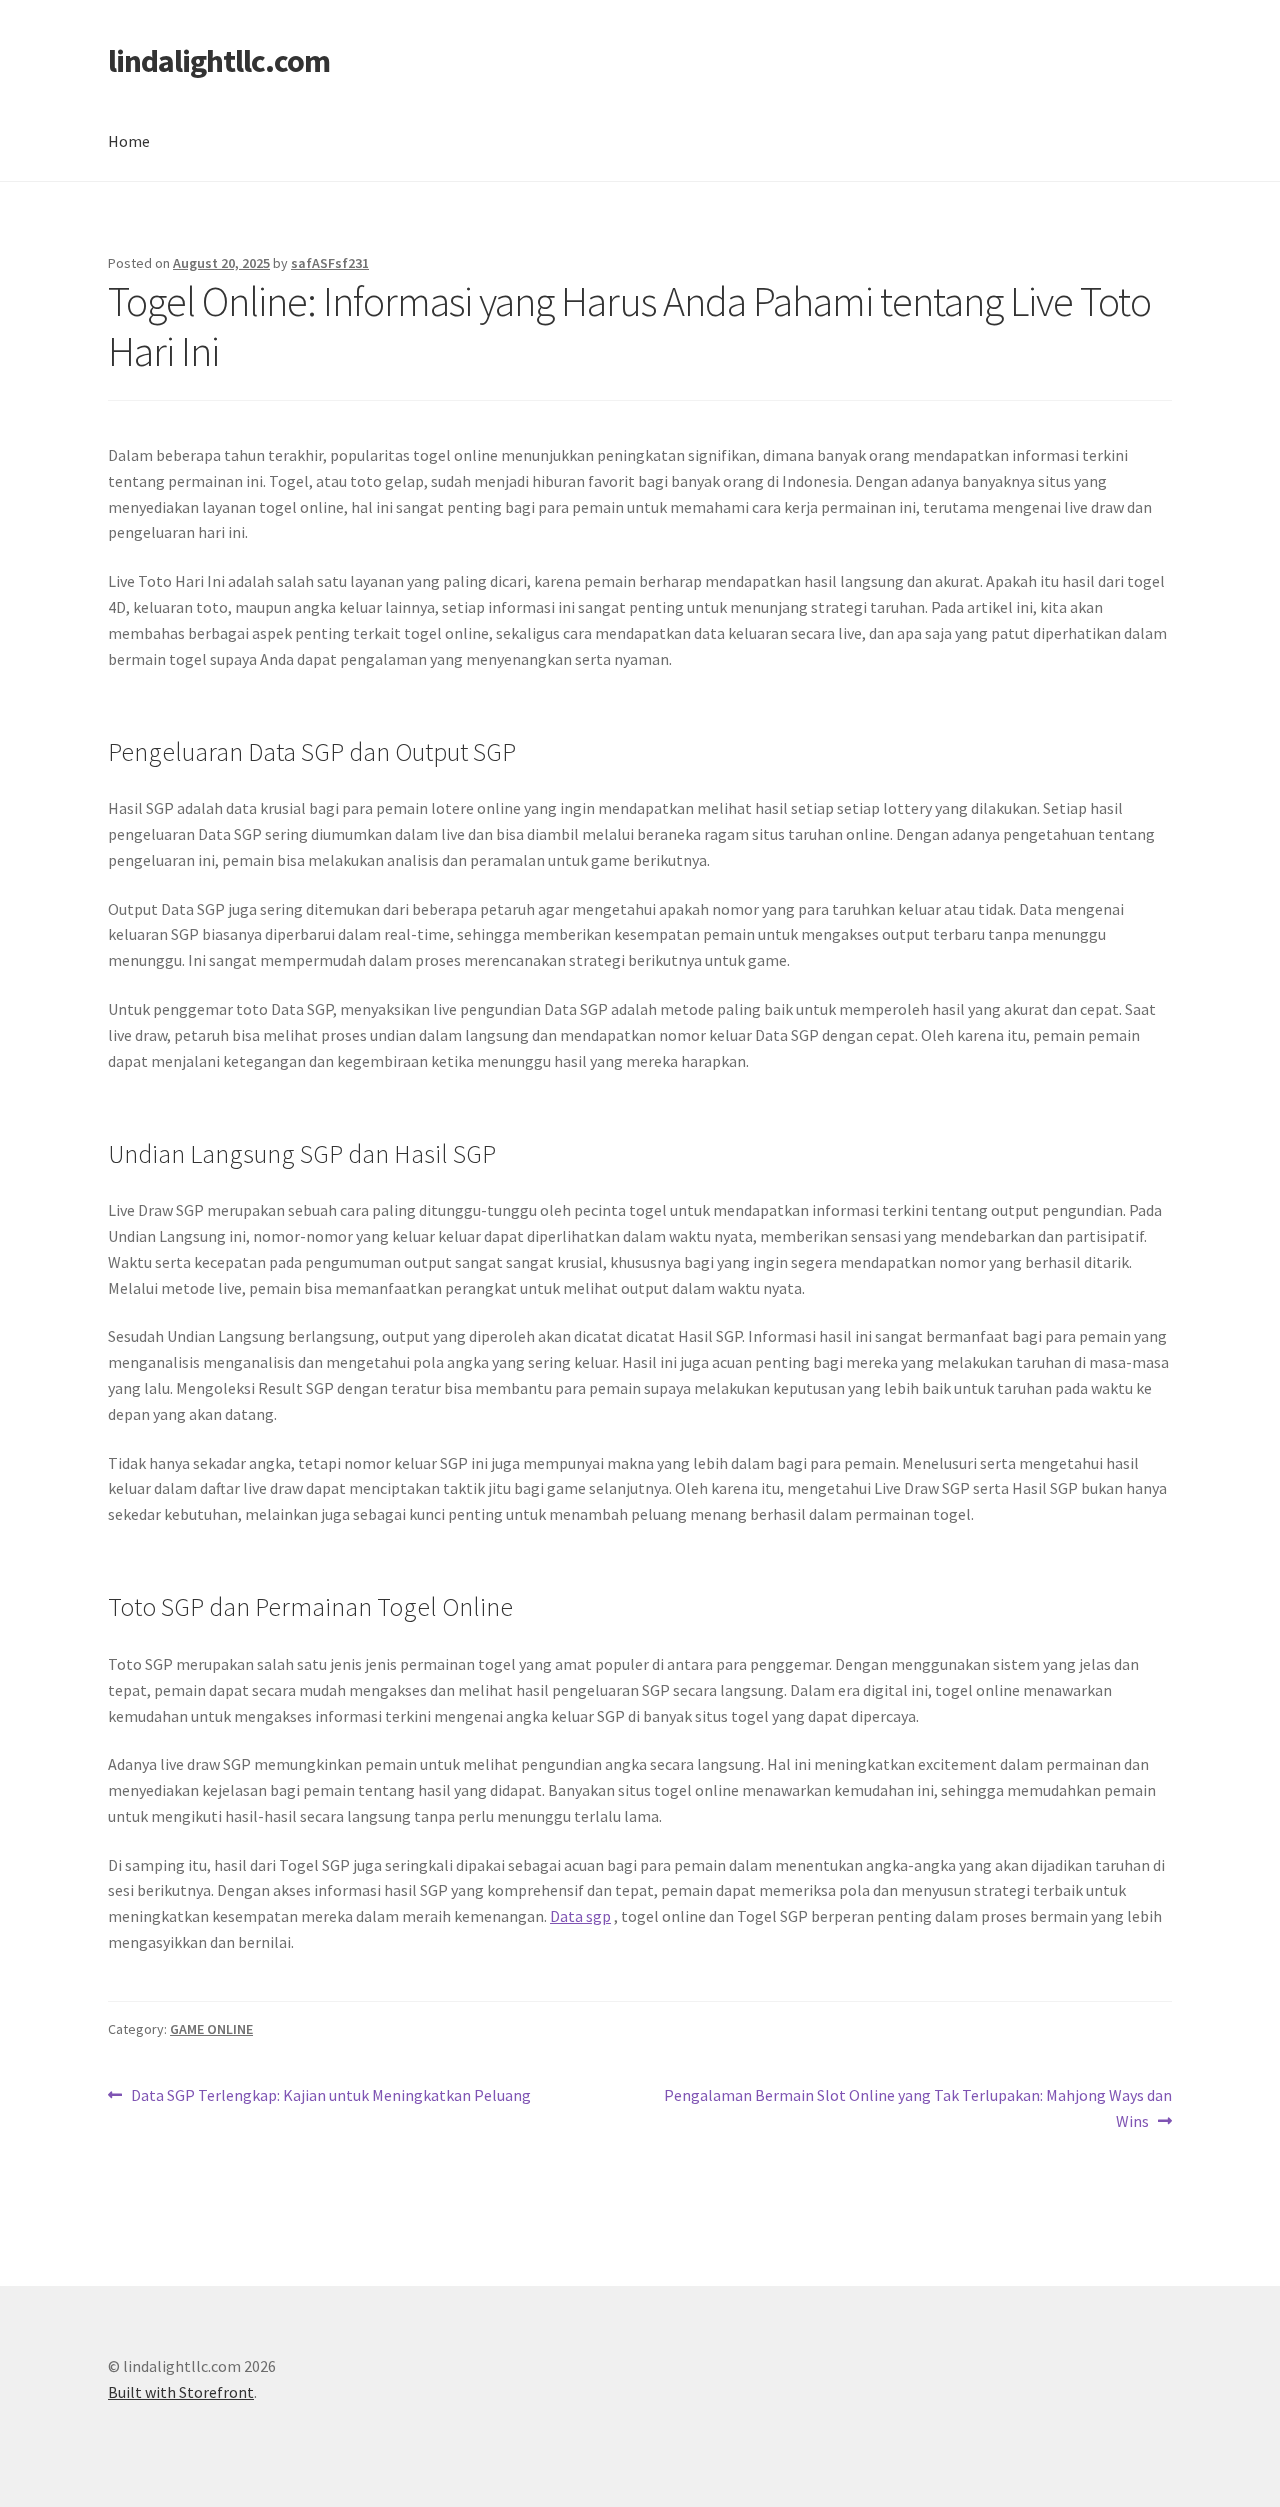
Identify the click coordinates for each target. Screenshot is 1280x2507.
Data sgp (580, 1916)
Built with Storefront (181, 2392)
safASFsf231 (330, 263)
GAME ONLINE (211, 2029)
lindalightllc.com (219, 61)
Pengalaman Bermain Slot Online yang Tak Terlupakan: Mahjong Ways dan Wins (917, 2107)
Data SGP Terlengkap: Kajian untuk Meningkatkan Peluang (330, 2096)
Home (129, 141)
